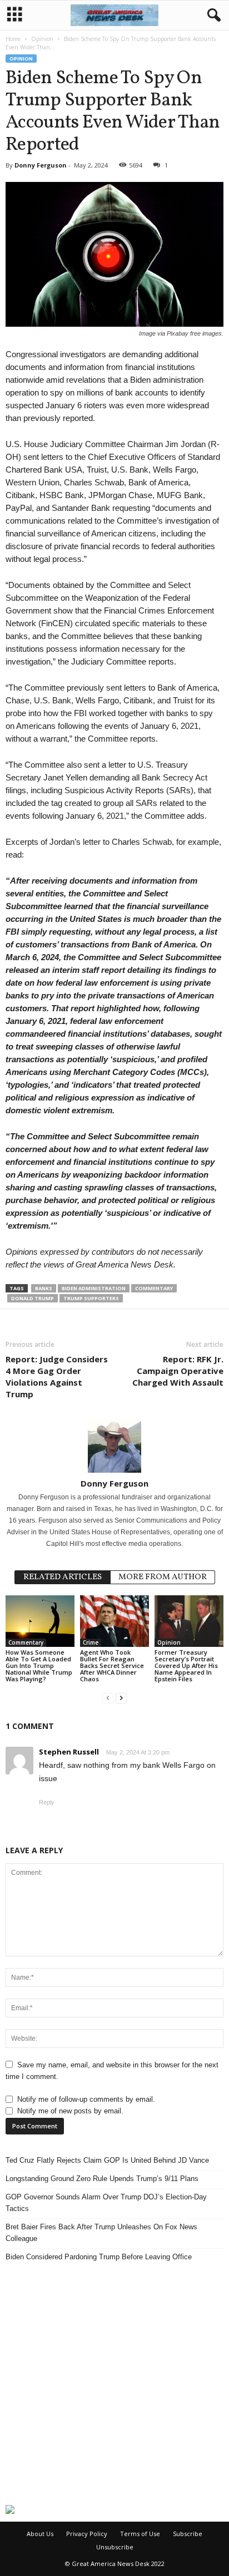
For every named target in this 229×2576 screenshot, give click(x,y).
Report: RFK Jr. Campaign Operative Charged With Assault (178, 1371)
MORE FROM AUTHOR (163, 1577)
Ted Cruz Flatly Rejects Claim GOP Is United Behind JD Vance (107, 2160)
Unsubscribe (115, 2547)
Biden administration (94, 1288)
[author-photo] (114, 1446)
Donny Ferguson (41, 165)
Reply (47, 1802)
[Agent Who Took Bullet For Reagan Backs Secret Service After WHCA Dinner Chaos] (114, 1621)
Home (13, 39)
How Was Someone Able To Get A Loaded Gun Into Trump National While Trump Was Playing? (39, 1665)
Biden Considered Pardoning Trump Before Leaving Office (99, 2257)
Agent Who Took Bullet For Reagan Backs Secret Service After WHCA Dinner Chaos (112, 1665)
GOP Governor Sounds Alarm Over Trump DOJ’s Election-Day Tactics (106, 2203)
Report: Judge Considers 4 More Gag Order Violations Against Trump (57, 1376)
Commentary (154, 1288)
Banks (44, 1288)
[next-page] (121, 1698)
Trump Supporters (91, 1298)
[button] (212, 16)
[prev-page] (108, 1698)
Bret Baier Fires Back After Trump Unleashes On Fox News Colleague (101, 2233)
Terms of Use (140, 2534)
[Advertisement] (114, 2384)
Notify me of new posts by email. (70, 2111)
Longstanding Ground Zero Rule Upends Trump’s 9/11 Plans (102, 2179)
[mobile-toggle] (15, 15)
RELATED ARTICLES (63, 1577)
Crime (91, 1642)
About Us (40, 2534)
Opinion (42, 39)
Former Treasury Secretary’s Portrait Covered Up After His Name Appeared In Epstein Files (186, 1665)
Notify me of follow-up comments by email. (86, 2099)
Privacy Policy (87, 2534)
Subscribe (188, 2534)
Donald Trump (33, 1298)
